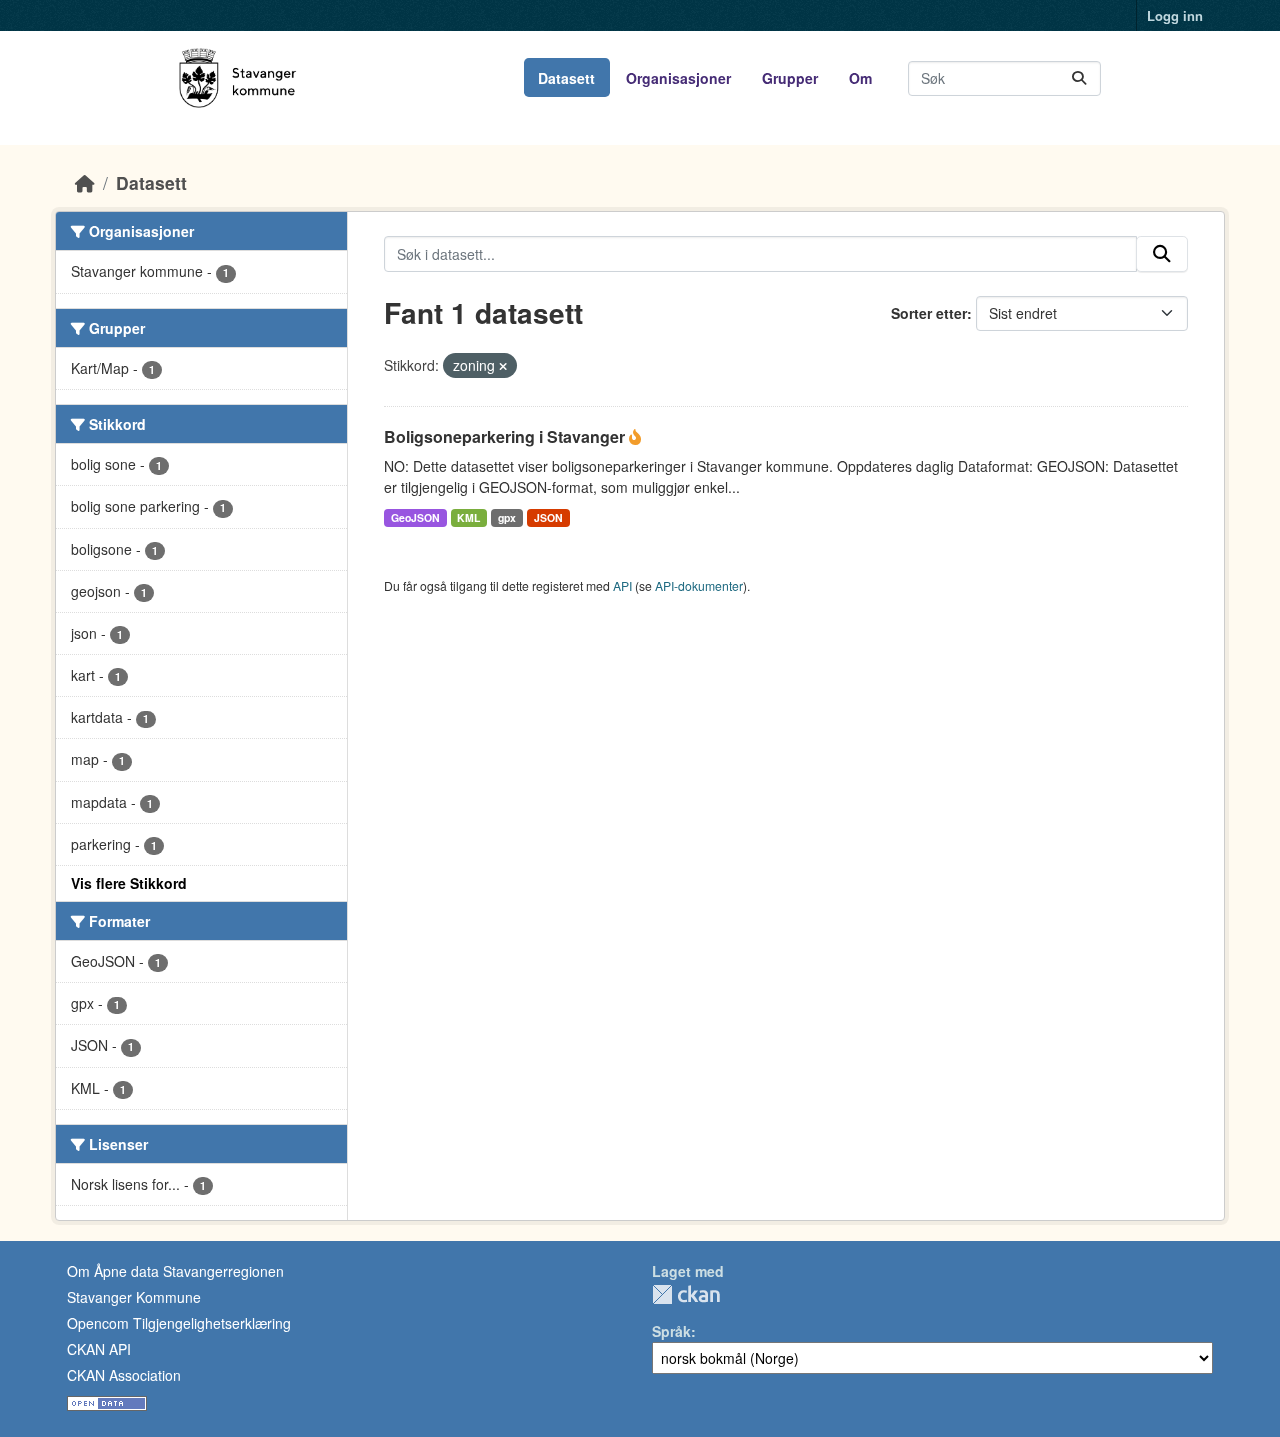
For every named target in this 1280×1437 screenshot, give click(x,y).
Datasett (566, 78)
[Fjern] (503, 366)
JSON (548, 517)
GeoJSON (415, 517)
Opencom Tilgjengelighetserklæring (179, 1323)
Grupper (790, 78)
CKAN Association (124, 1375)
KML (468, 517)
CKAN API (99, 1349)
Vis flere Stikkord (129, 883)
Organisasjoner (678, 78)
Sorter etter (929, 313)
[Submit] (1079, 78)
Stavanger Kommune (134, 1297)
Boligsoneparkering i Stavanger (506, 436)
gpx (507, 517)
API (622, 585)
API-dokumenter (699, 585)
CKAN (686, 1294)
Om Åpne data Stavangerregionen (175, 1271)
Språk (671, 1331)
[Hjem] (85, 182)
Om (860, 78)
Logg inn (1175, 15)
